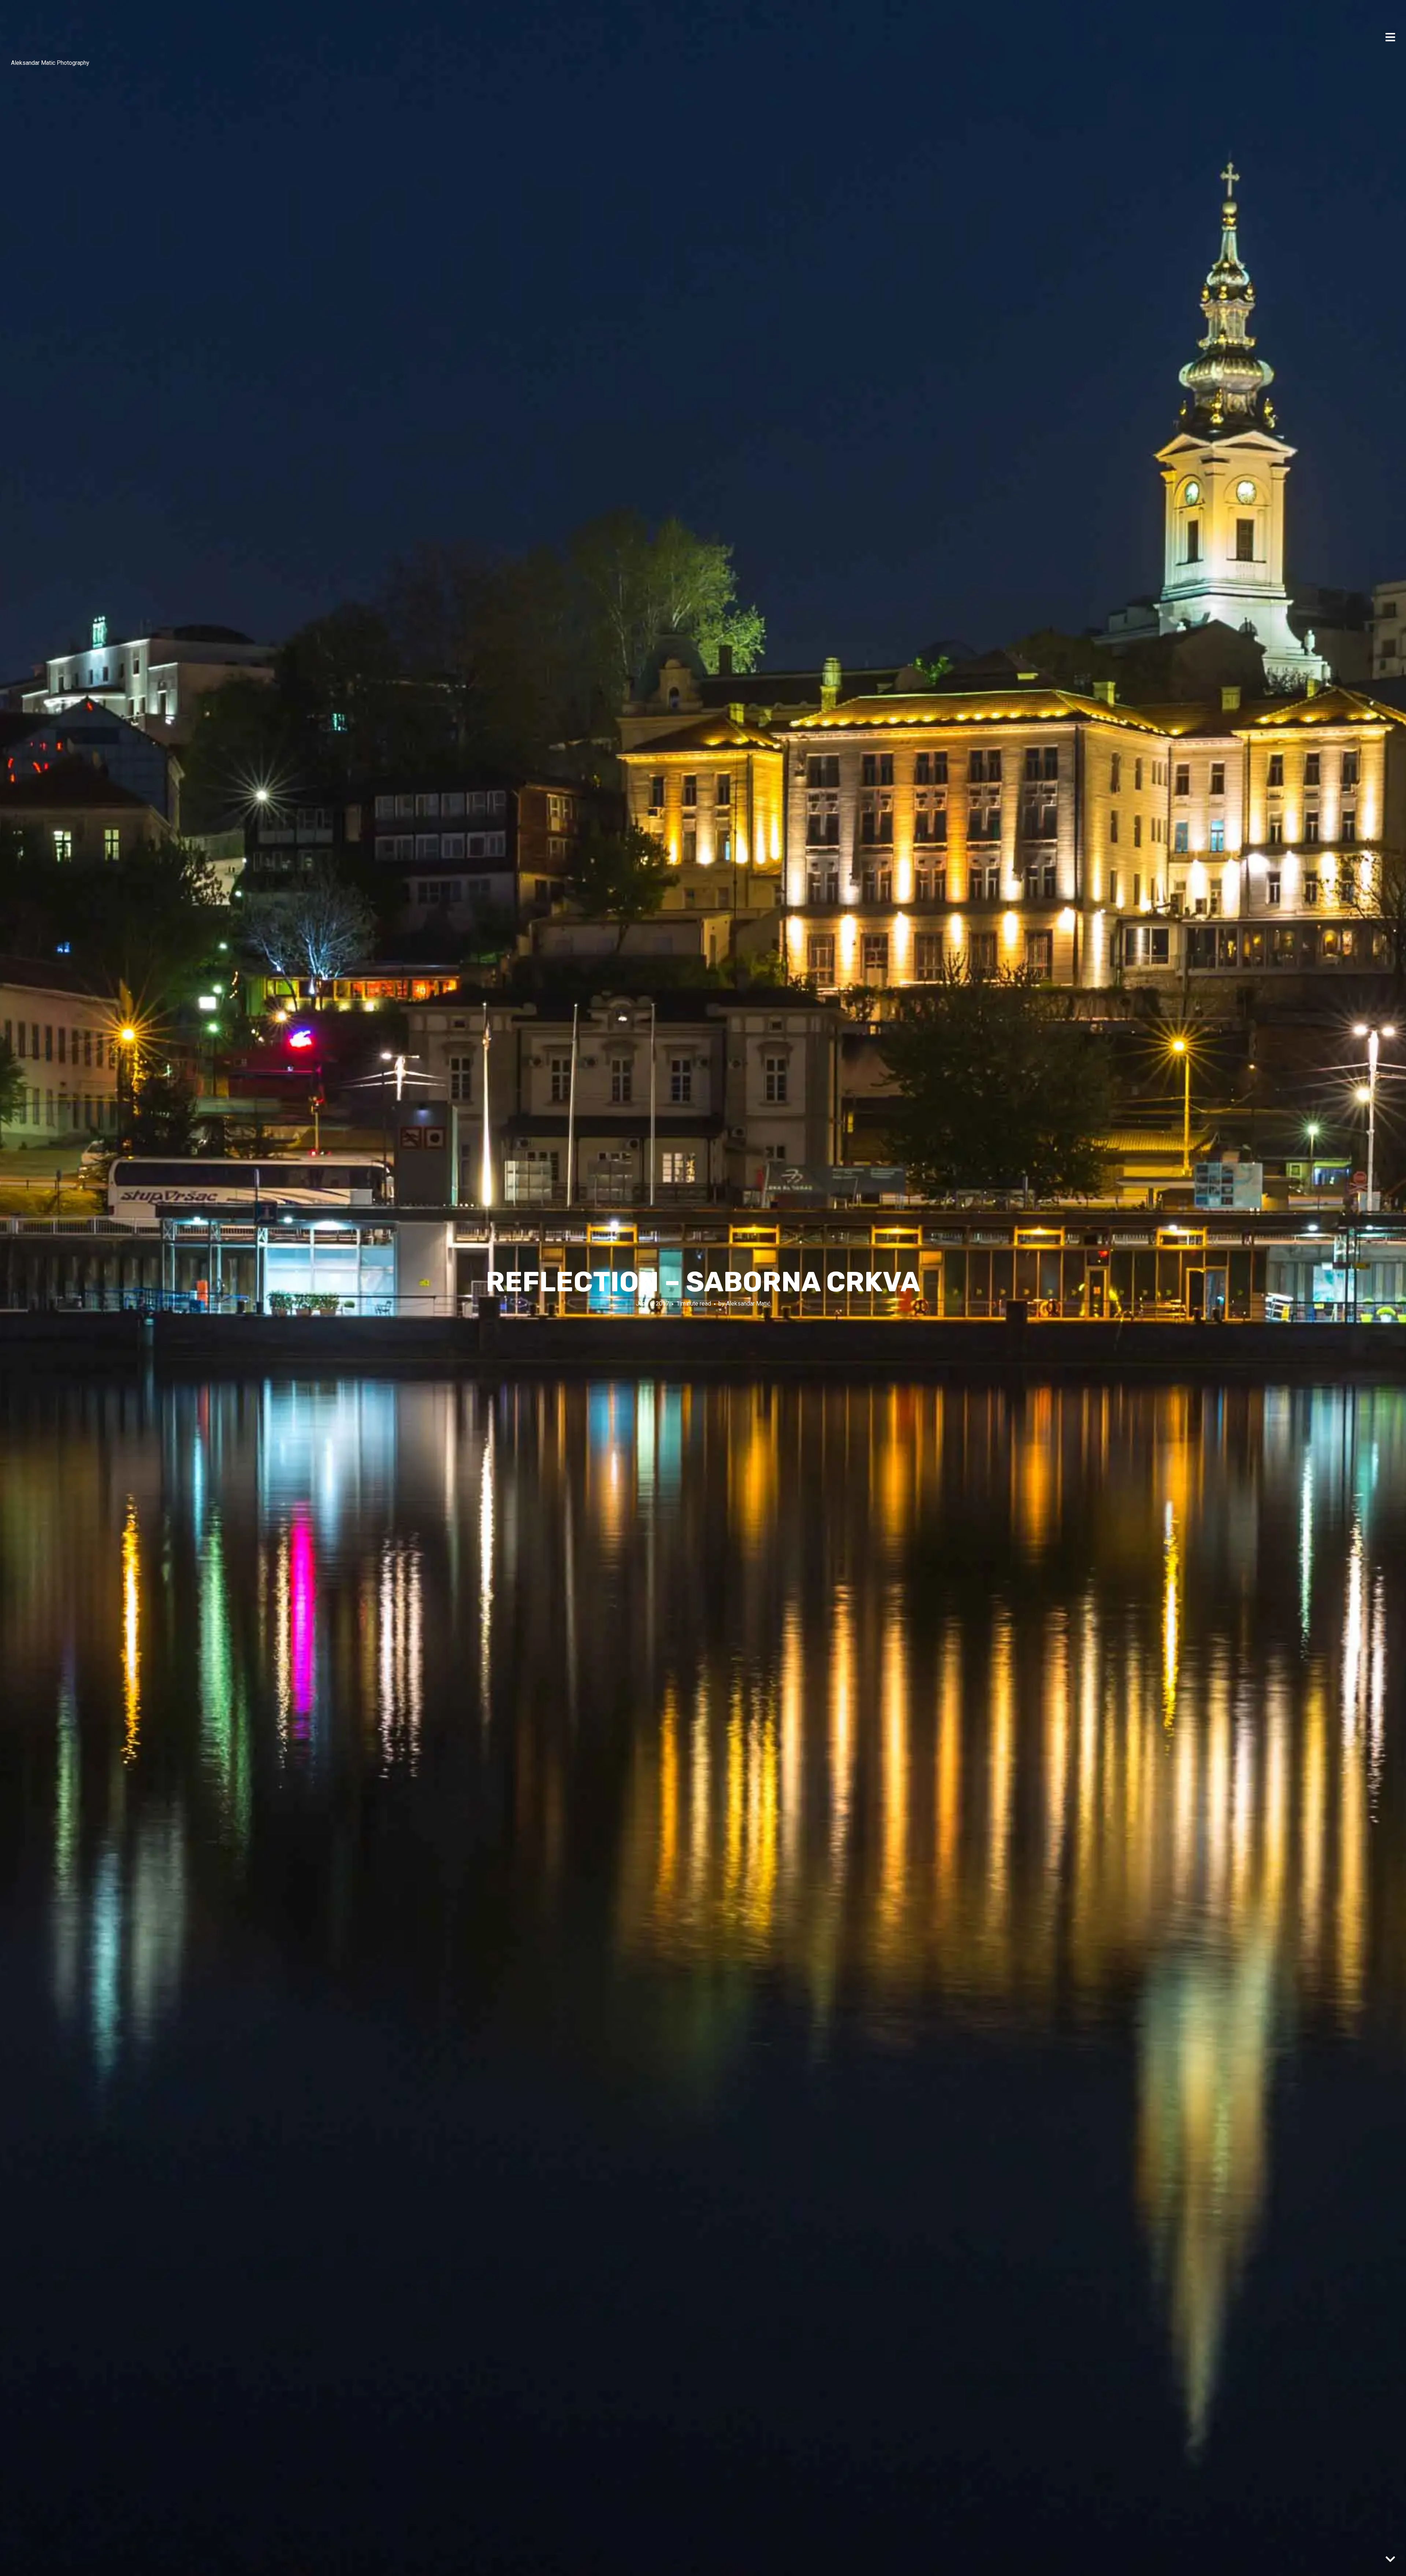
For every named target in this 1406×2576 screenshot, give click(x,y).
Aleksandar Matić (748, 1304)
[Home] (29, 33)
